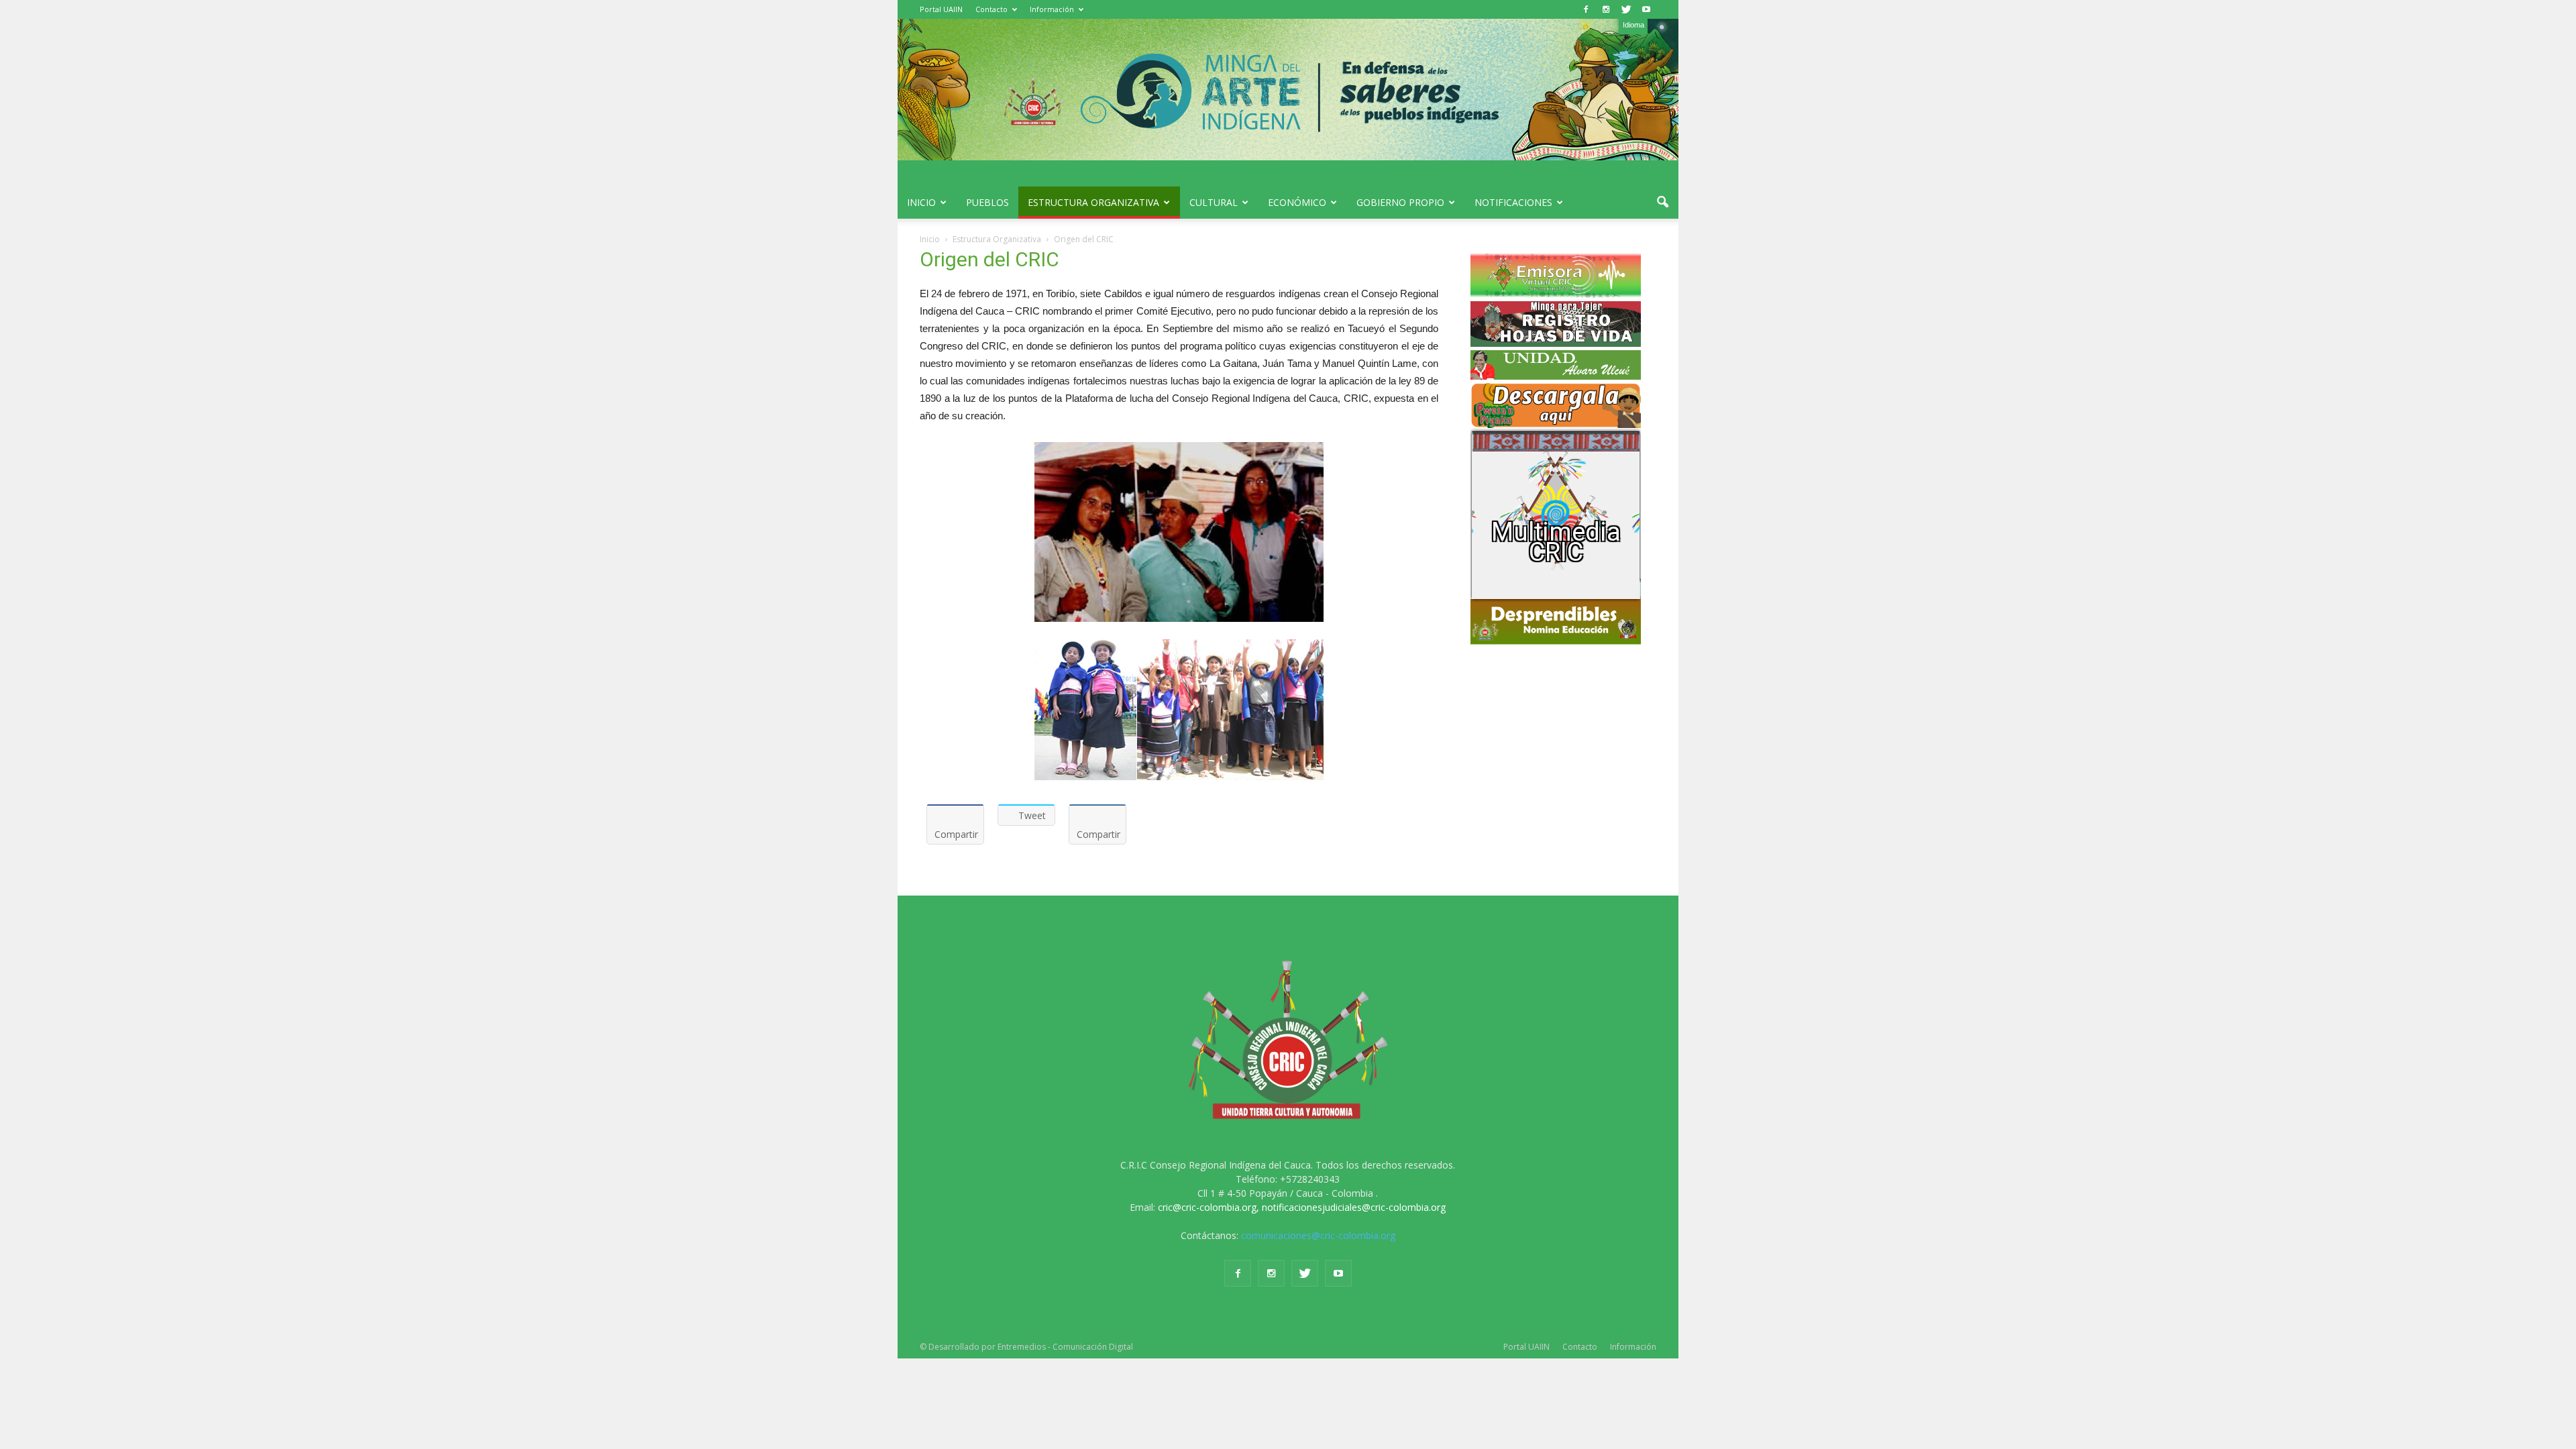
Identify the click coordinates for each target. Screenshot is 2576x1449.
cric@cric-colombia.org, (1209, 1207)
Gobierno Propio (1400, 202)
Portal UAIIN (941, 9)
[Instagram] (1606, 9)
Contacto (991, 9)
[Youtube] (1646, 9)
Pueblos (987, 202)
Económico (1297, 202)
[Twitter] (1626, 9)
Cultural (1214, 202)
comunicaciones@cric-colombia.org (1318, 1235)
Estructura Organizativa (1093, 202)
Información (1052, 9)
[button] (1662, 203)
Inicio (921, 202)
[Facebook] (1586, 9)
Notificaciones (1513, 202)
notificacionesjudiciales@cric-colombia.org (1354, 1207)
